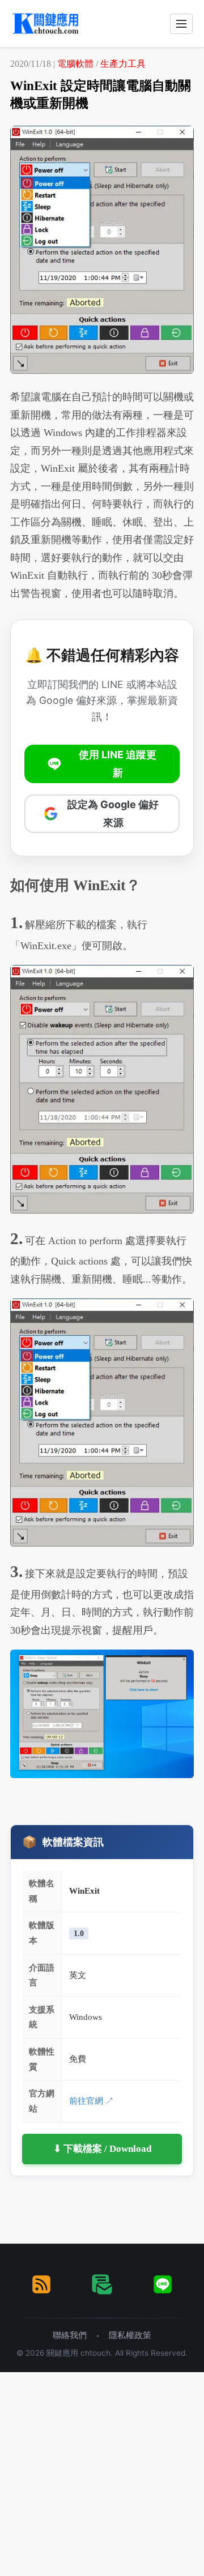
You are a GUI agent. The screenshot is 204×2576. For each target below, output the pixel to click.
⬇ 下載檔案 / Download (102, 2149)
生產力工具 (123, 64)
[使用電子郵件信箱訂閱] (102, 2284)
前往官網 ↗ (92, 2101)
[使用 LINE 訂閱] (163, 2284)
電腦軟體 (75, 64)
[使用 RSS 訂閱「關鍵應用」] (41, 2284)
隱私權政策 (130, 2335)
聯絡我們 (70, 2335)
